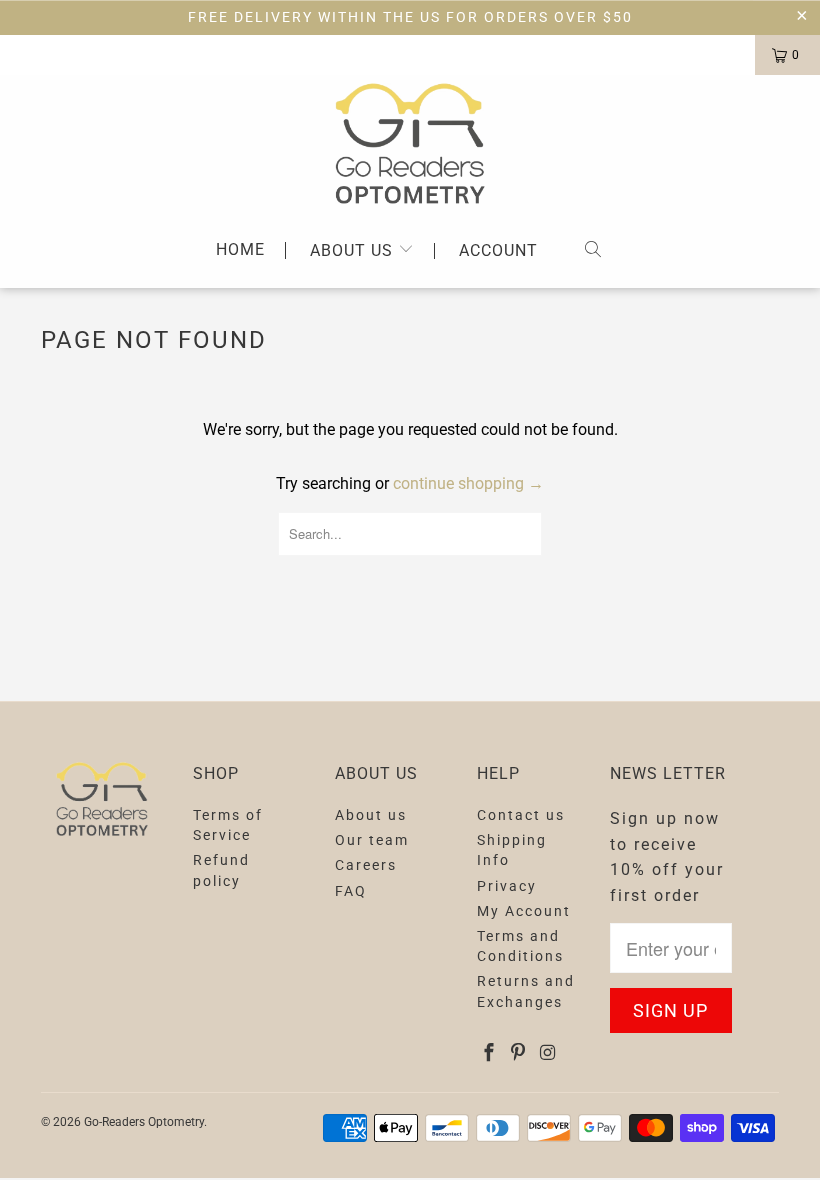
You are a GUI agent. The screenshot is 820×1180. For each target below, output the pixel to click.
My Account (524, 911)
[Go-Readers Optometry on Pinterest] (519, 1053)
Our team (372, 840)
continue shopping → (468, 483)
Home (240, 250)
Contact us (521, 815)
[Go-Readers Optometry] (410, 143)
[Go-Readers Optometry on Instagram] (548, 1053)
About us (354, 251)
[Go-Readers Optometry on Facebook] (489, 1053)
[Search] (593, 250)
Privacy (507, 886)
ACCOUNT (498, 251)
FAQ (351, 891)
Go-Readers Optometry (144, 1122)
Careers (366, 865)
